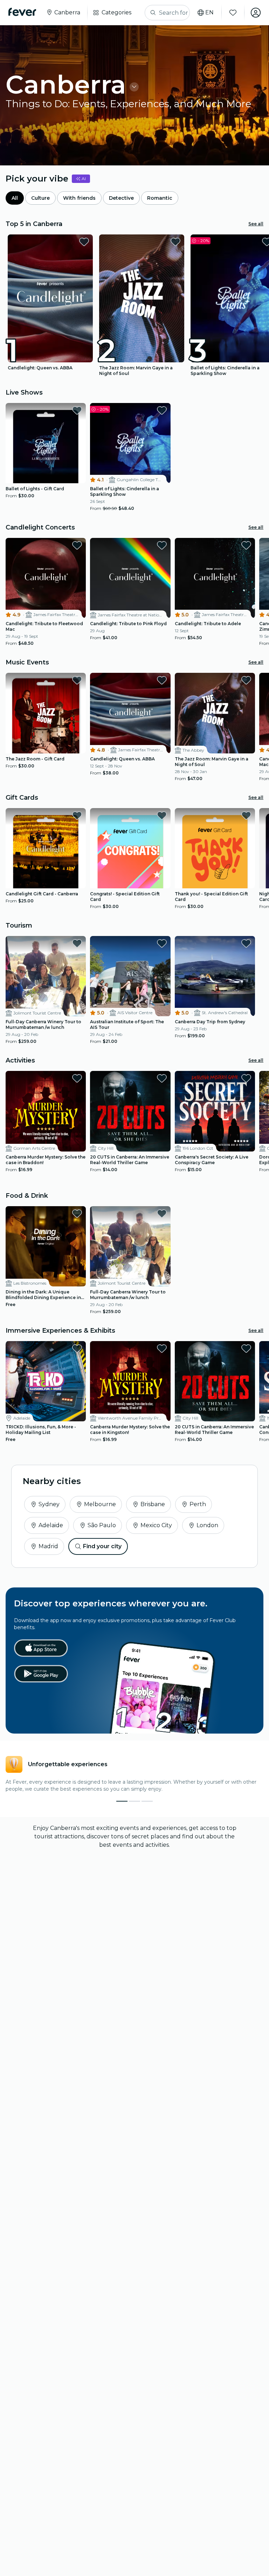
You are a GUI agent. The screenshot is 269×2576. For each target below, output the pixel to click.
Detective (121, 198)
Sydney (49, 1504)
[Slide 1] (134, 1801)
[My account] (256, 13)
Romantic (160, 198)
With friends (79, 198)
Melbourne (100, 1504)
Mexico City (156, 1525)
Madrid (48, 1546)
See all (256, 224)
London (207, 1525)
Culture (40, 198)
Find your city (102, 1546)
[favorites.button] (84, 242)
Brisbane (153, 1504)
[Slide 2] (147, 1801)
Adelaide (51, 1525)
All (15, 198)
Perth (198, 1504)
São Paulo (102, 1525)
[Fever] (22, 12)
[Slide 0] (122, 1801)
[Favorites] (233, 13)
